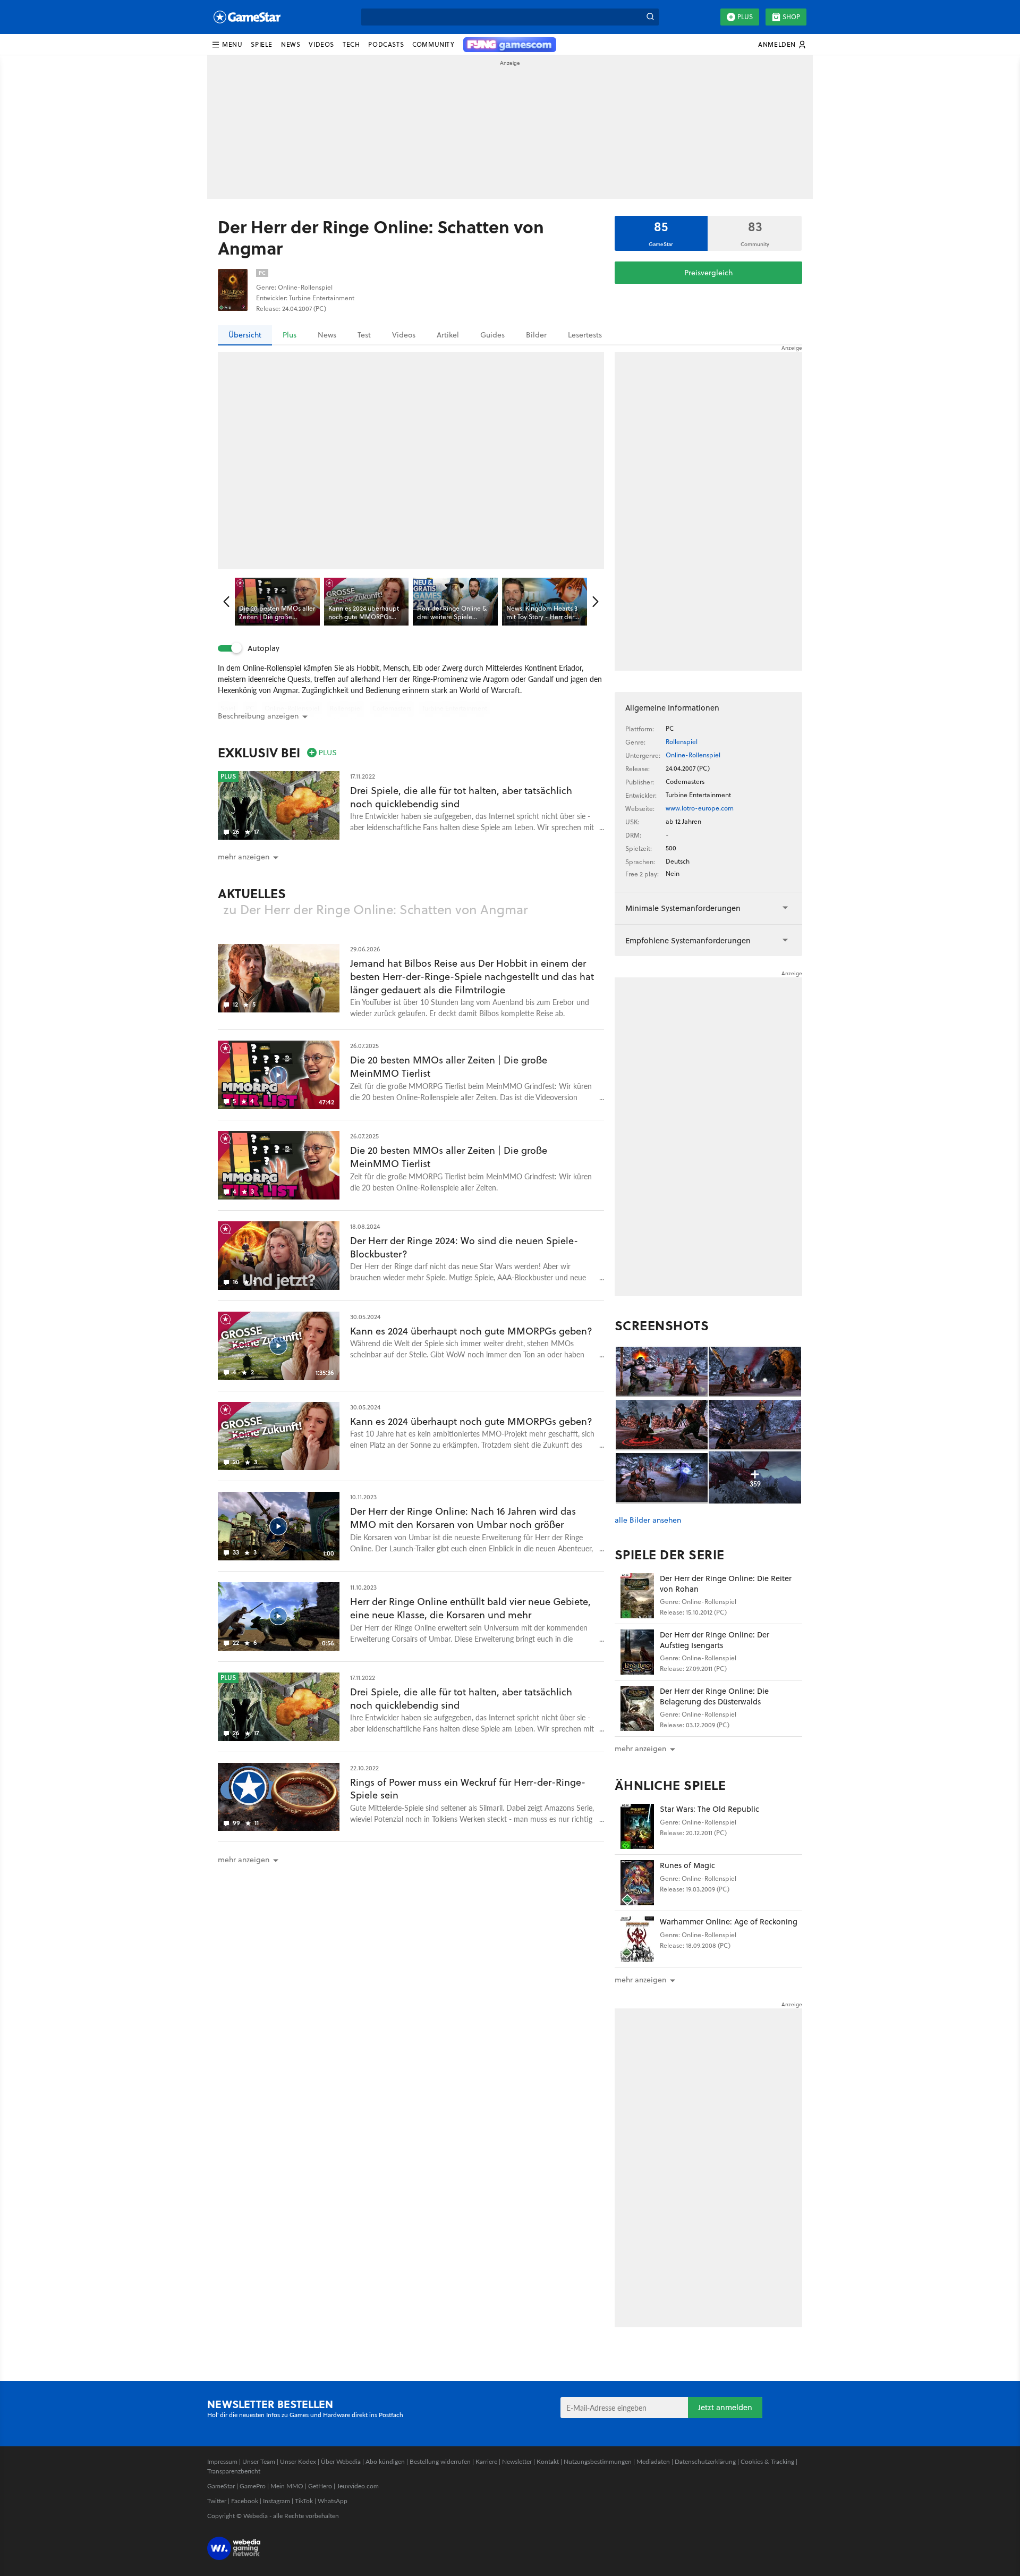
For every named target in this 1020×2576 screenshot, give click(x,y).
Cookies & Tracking (767, 2461)
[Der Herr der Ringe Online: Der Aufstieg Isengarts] (637, 1652)
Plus (745, 17)
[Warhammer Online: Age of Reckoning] (637, 1939)
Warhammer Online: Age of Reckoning (729, 1922)
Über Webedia (341, 2461)
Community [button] (433, 44)
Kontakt (548, 2461)
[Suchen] (650, 17)
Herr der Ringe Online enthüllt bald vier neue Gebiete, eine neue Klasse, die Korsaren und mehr (470, 1608)
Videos (404, 335)
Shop (791, 17)
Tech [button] (351, 44)
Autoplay (263, 648)
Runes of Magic (687, 1865)
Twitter (217, 2501)
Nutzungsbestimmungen (598, 2461)
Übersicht (245, 335)
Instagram (277, 2501)
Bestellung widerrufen (440, 2461)
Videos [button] (321, 44)
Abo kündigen (385, 2461)
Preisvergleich (708, 273)
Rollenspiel (682, 742)
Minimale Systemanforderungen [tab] (683, 908)
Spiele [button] (262, 44)
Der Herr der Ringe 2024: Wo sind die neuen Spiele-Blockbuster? (464, 1247)
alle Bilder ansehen (648, 1520)
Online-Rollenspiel (693, 755)
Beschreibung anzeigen (258, 716)
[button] (227, 45)
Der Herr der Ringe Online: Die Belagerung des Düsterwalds (714, 1696)
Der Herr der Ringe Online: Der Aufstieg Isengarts (715, 1640)
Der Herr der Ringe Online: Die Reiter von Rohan (726, 1583)
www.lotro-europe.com (700, 808)
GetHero (320, 2486)
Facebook (245, 2501)
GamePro (253, 2486)
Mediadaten (653, 2461)
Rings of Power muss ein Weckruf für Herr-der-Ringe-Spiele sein (468, 1789)
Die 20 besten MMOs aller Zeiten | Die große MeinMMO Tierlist (449, 1067)
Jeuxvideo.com (358, 2486)
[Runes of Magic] (637, 1883)
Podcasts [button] (386, 44)
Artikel (448, 335)
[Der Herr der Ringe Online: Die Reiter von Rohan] (637, 1596)
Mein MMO (287, 2486)
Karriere (486, 2461)
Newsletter (517, 2461)
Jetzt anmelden (725, 2407)
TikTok (304, 2501)
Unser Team (259, 2461)
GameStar (221, 2486)
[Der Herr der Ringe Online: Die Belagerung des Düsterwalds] (637, 1708)
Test (364, 335)
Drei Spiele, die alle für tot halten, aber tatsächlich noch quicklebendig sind (461, 797)
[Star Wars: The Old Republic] (637, 1826)
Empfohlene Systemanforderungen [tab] (688, 940)
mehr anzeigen (640, 1749)
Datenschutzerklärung (705, 2461)
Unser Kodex (298, 2461)
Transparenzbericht (234, 2471)
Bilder (536, 335)
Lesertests (585, 335)
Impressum (222, 2461)
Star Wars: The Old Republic (709, 1809)
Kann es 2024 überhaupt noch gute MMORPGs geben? (471, 1331)
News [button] (291, 44)
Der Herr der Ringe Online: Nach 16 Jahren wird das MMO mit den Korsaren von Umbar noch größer (463, 1518)
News (327, 335)
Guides (492, 335)
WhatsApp (333, 2501)
